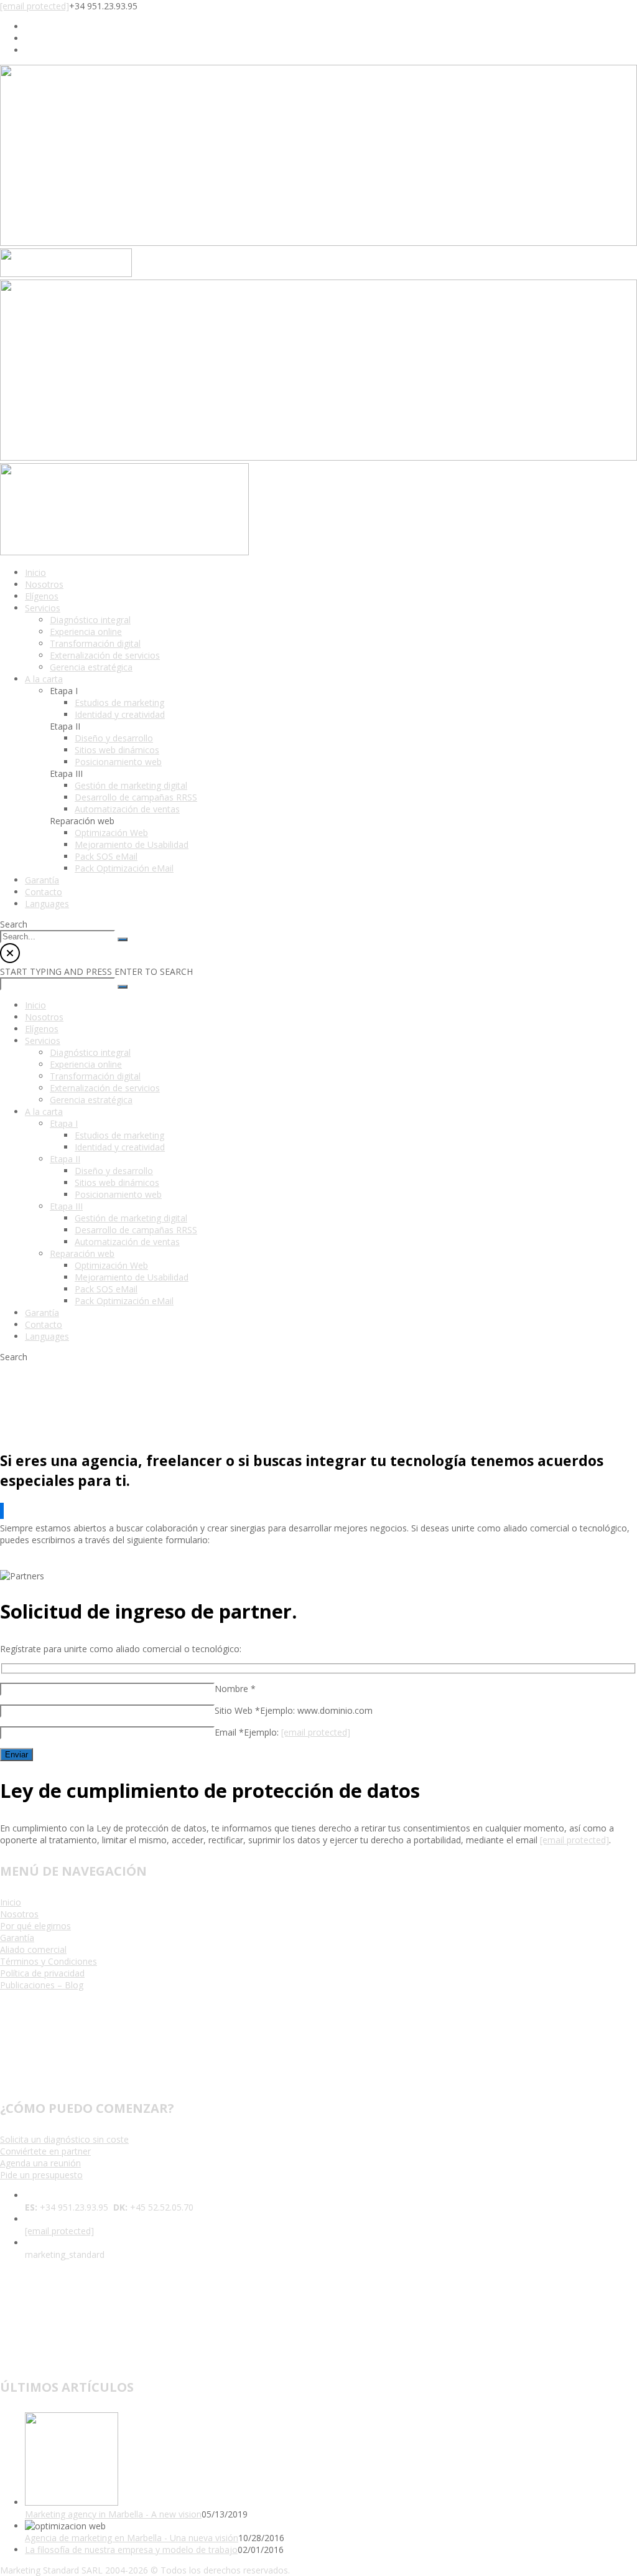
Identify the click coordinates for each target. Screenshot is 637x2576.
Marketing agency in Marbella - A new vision (113, 2514)
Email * (229, 1732)
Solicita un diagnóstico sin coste (64, 2139)
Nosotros (19, 1914)
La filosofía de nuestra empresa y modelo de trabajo (131, 2550)
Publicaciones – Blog (42, 1985)
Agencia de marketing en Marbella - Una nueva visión (132, 2538)
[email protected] (35, 6)
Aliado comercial (33, 1949)
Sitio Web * (237, 1710)
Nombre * (235, 1689)
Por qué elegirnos (35, 1926)
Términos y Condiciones (49, 1961)
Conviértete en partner (45, 2151)
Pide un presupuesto (41, 2175)
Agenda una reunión (40, 2163)
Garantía (17, 1938)
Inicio (11, 1902)
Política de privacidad (42, 1973)
